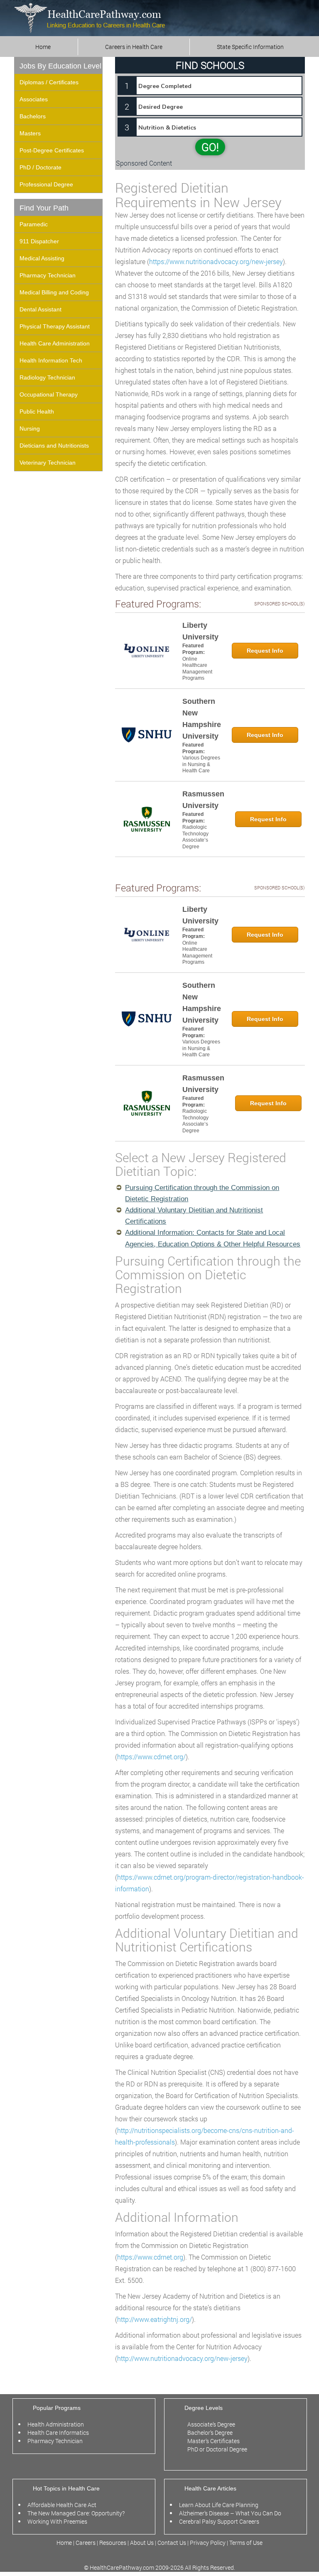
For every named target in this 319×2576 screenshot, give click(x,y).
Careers (86, 2543)
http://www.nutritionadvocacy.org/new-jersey (182, 2358)
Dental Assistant (40, 309)
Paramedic (34, 224)
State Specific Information (250, 47)
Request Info (265, 651)
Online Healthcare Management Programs (197, 669)
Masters (30, 133)
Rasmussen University (203, 800)
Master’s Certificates (213, 2441)
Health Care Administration (55, 343)
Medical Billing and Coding (54, 292)
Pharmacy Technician (48, 275)
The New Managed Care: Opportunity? (76, 2513)
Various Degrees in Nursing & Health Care (201, 764)
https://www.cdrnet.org (150, 2257)
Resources (113, 2543)
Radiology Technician (47, 377)
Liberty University (200, 631)
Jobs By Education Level (60, 66)
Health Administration (56, 2424)
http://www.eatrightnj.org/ (155, 2319)
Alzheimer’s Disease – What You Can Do (230, 2513)
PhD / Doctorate (40, 167)
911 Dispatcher (39, 241)
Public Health (37, 411)
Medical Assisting (42, 258)
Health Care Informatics (58, 2433)
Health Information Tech (51, 360)
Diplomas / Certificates (49, 82)
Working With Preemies (57, 2521)
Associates (34, 99)
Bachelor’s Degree (210, 2433)
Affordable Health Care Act (62, 2505)
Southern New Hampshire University (202, 719)
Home (43, 47)
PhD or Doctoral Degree (217, 2449)
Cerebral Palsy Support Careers (219, 2521)
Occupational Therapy (49, 394)
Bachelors (33, 116)
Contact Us (172, 2543)
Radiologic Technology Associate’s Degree (195, 837)
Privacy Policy (208, 2543)
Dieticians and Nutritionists (54, 446)
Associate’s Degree (211, 2424)
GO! (210, 147)
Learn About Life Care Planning (219, 2505)
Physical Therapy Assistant (55, 326)
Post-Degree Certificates (52, 150)
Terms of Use (246, 2543)
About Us (142, 2543)
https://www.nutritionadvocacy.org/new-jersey (216, 261)
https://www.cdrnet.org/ (151, 1757)
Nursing (30, 429)
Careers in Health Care (134, 47)
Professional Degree (46, 184)
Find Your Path (44, 208)
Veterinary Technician (48, 463)
